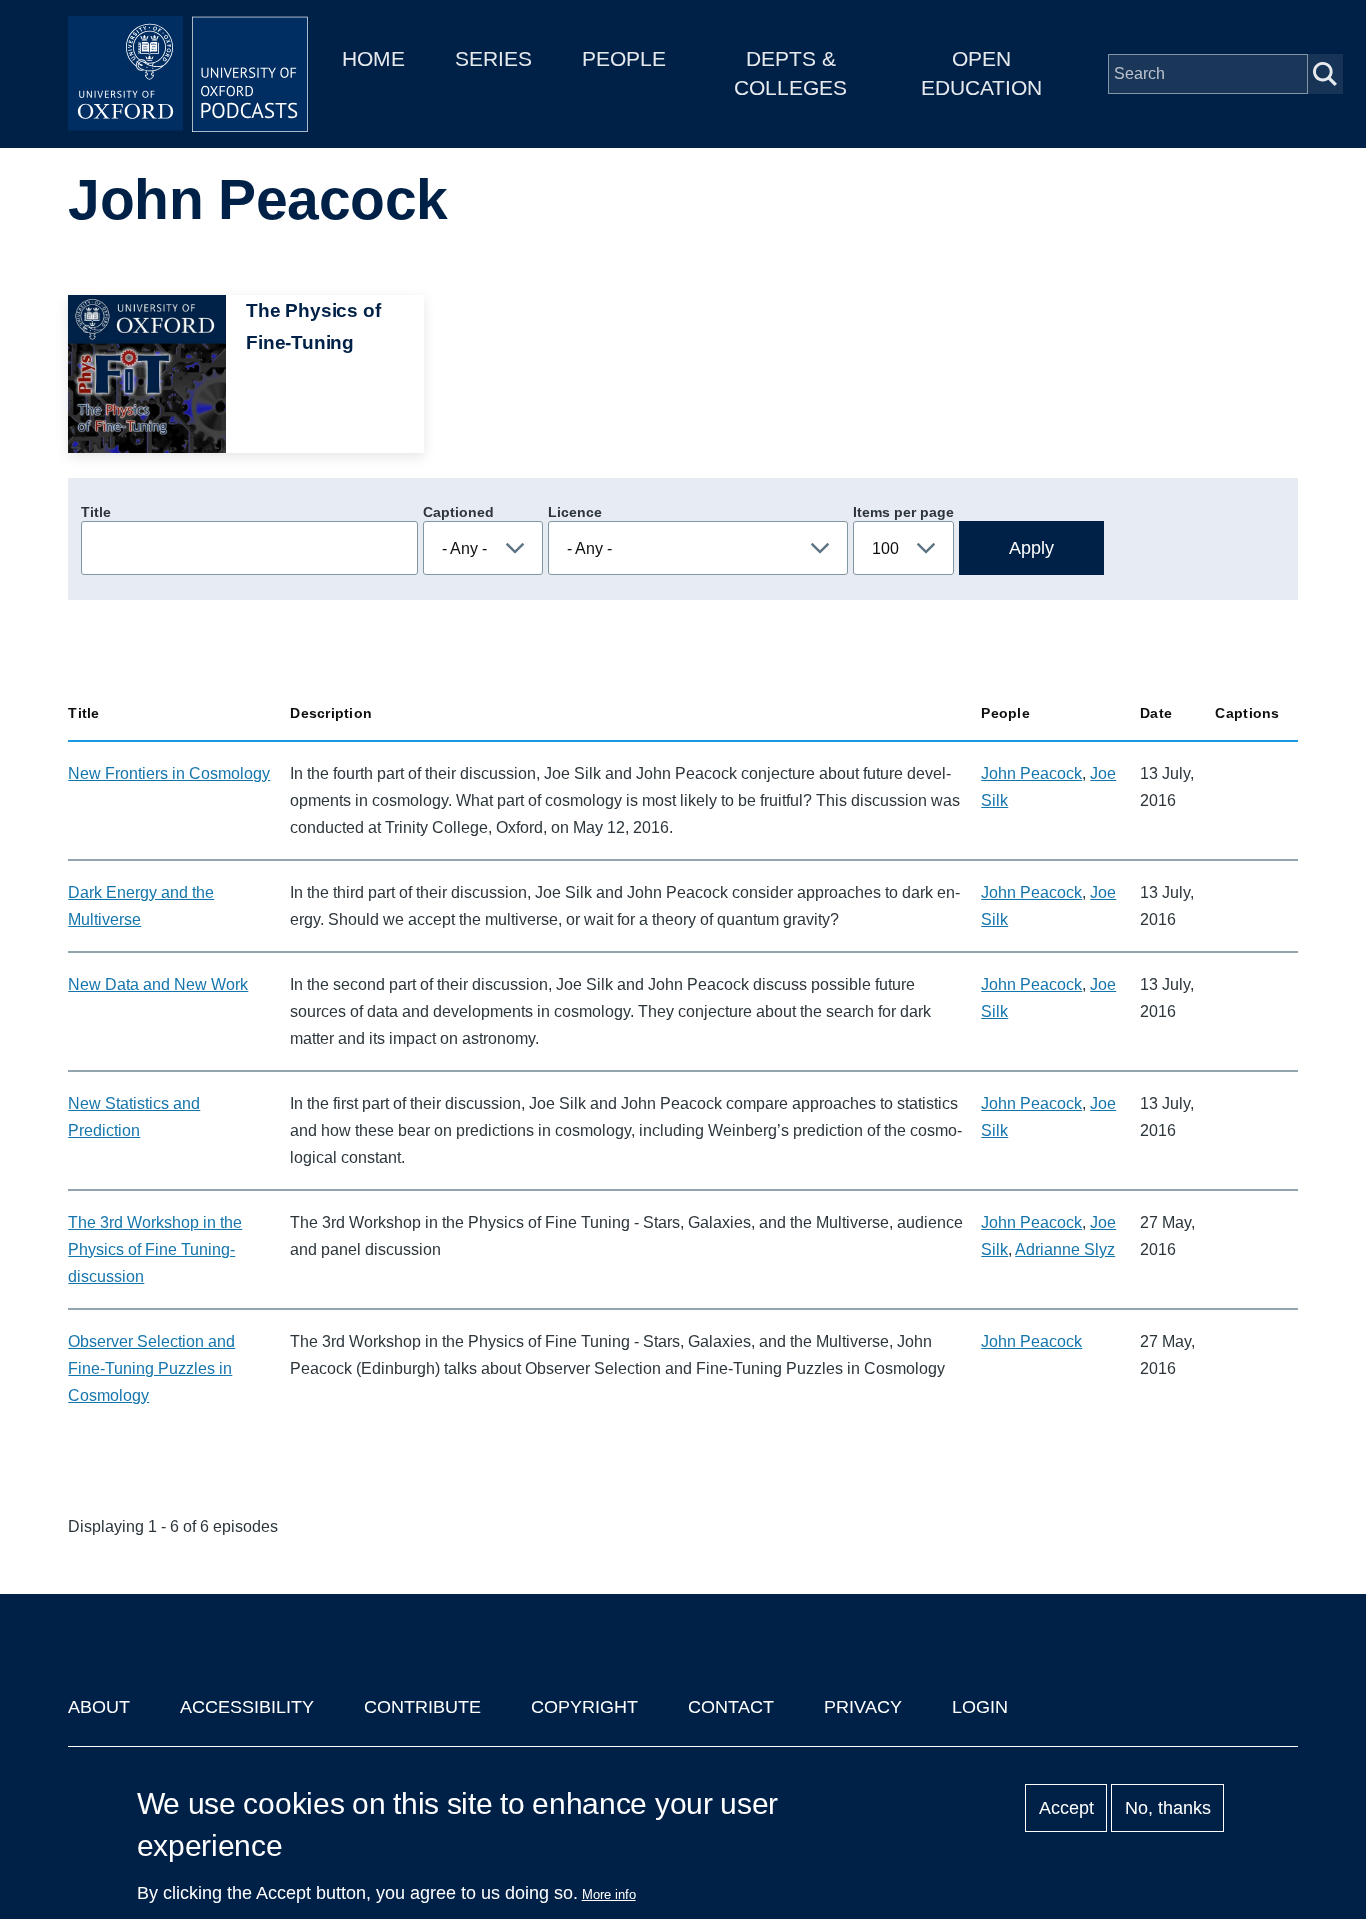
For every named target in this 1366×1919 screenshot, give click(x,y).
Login (980, 1707)
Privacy (863, 1707)
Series (493, 58)
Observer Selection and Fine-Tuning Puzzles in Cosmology (151, 1368)
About (99, 1707)
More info (609, 1894)
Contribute (422, 1707)
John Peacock (1031, 773)
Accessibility (247, 1707)
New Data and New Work (158, 984)
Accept (1066, 1808)
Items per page (903, 512)
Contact (731, 1707)
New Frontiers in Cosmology (169, 773)
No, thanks (1168, 1808)
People (624, 58)
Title (96, 512)
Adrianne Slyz (1065, 1249)
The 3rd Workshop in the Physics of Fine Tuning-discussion (155, 1249)
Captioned (458, 512)
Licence (575, 512)
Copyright (584, 1707)
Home (373, 58)
